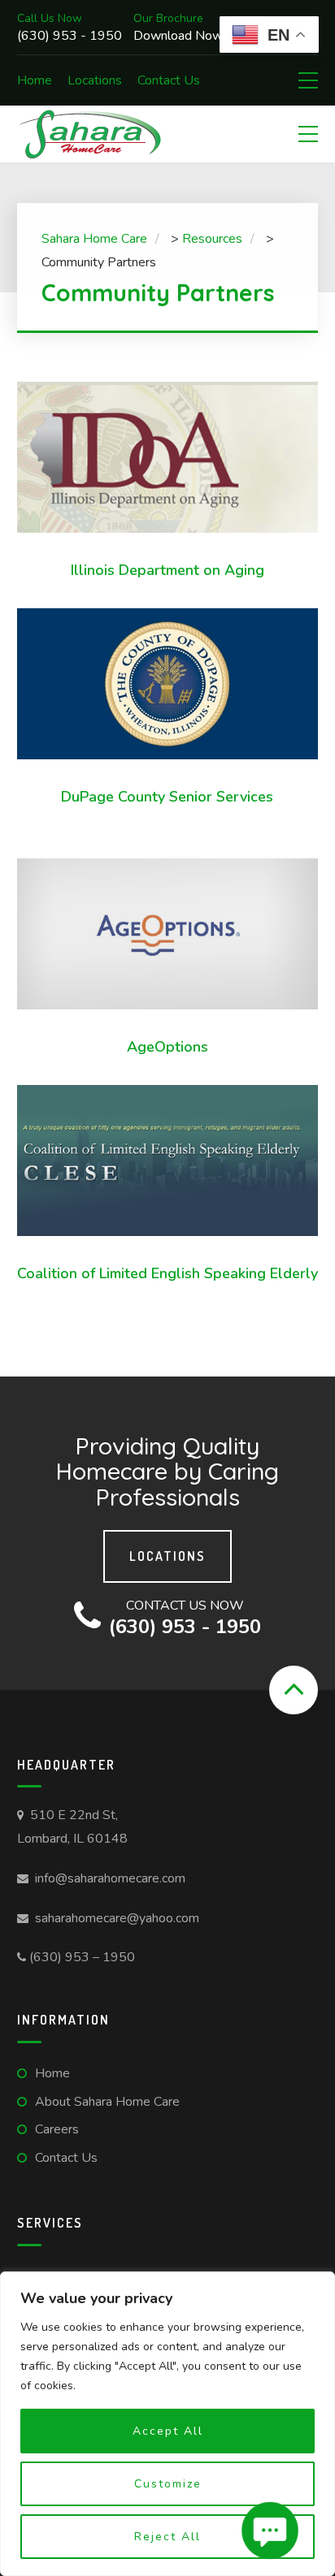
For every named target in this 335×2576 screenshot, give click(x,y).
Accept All (168, 2431)
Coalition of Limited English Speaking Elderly (167, 1273)
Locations (95, 80)
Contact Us (169, 80)
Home (35, 80)
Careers (57, 2129)
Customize (168, 2484)
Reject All (167, 2537)
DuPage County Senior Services (167, 797)
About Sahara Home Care (107, 2102)
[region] (167, 2424)
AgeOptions (167, 1047)
